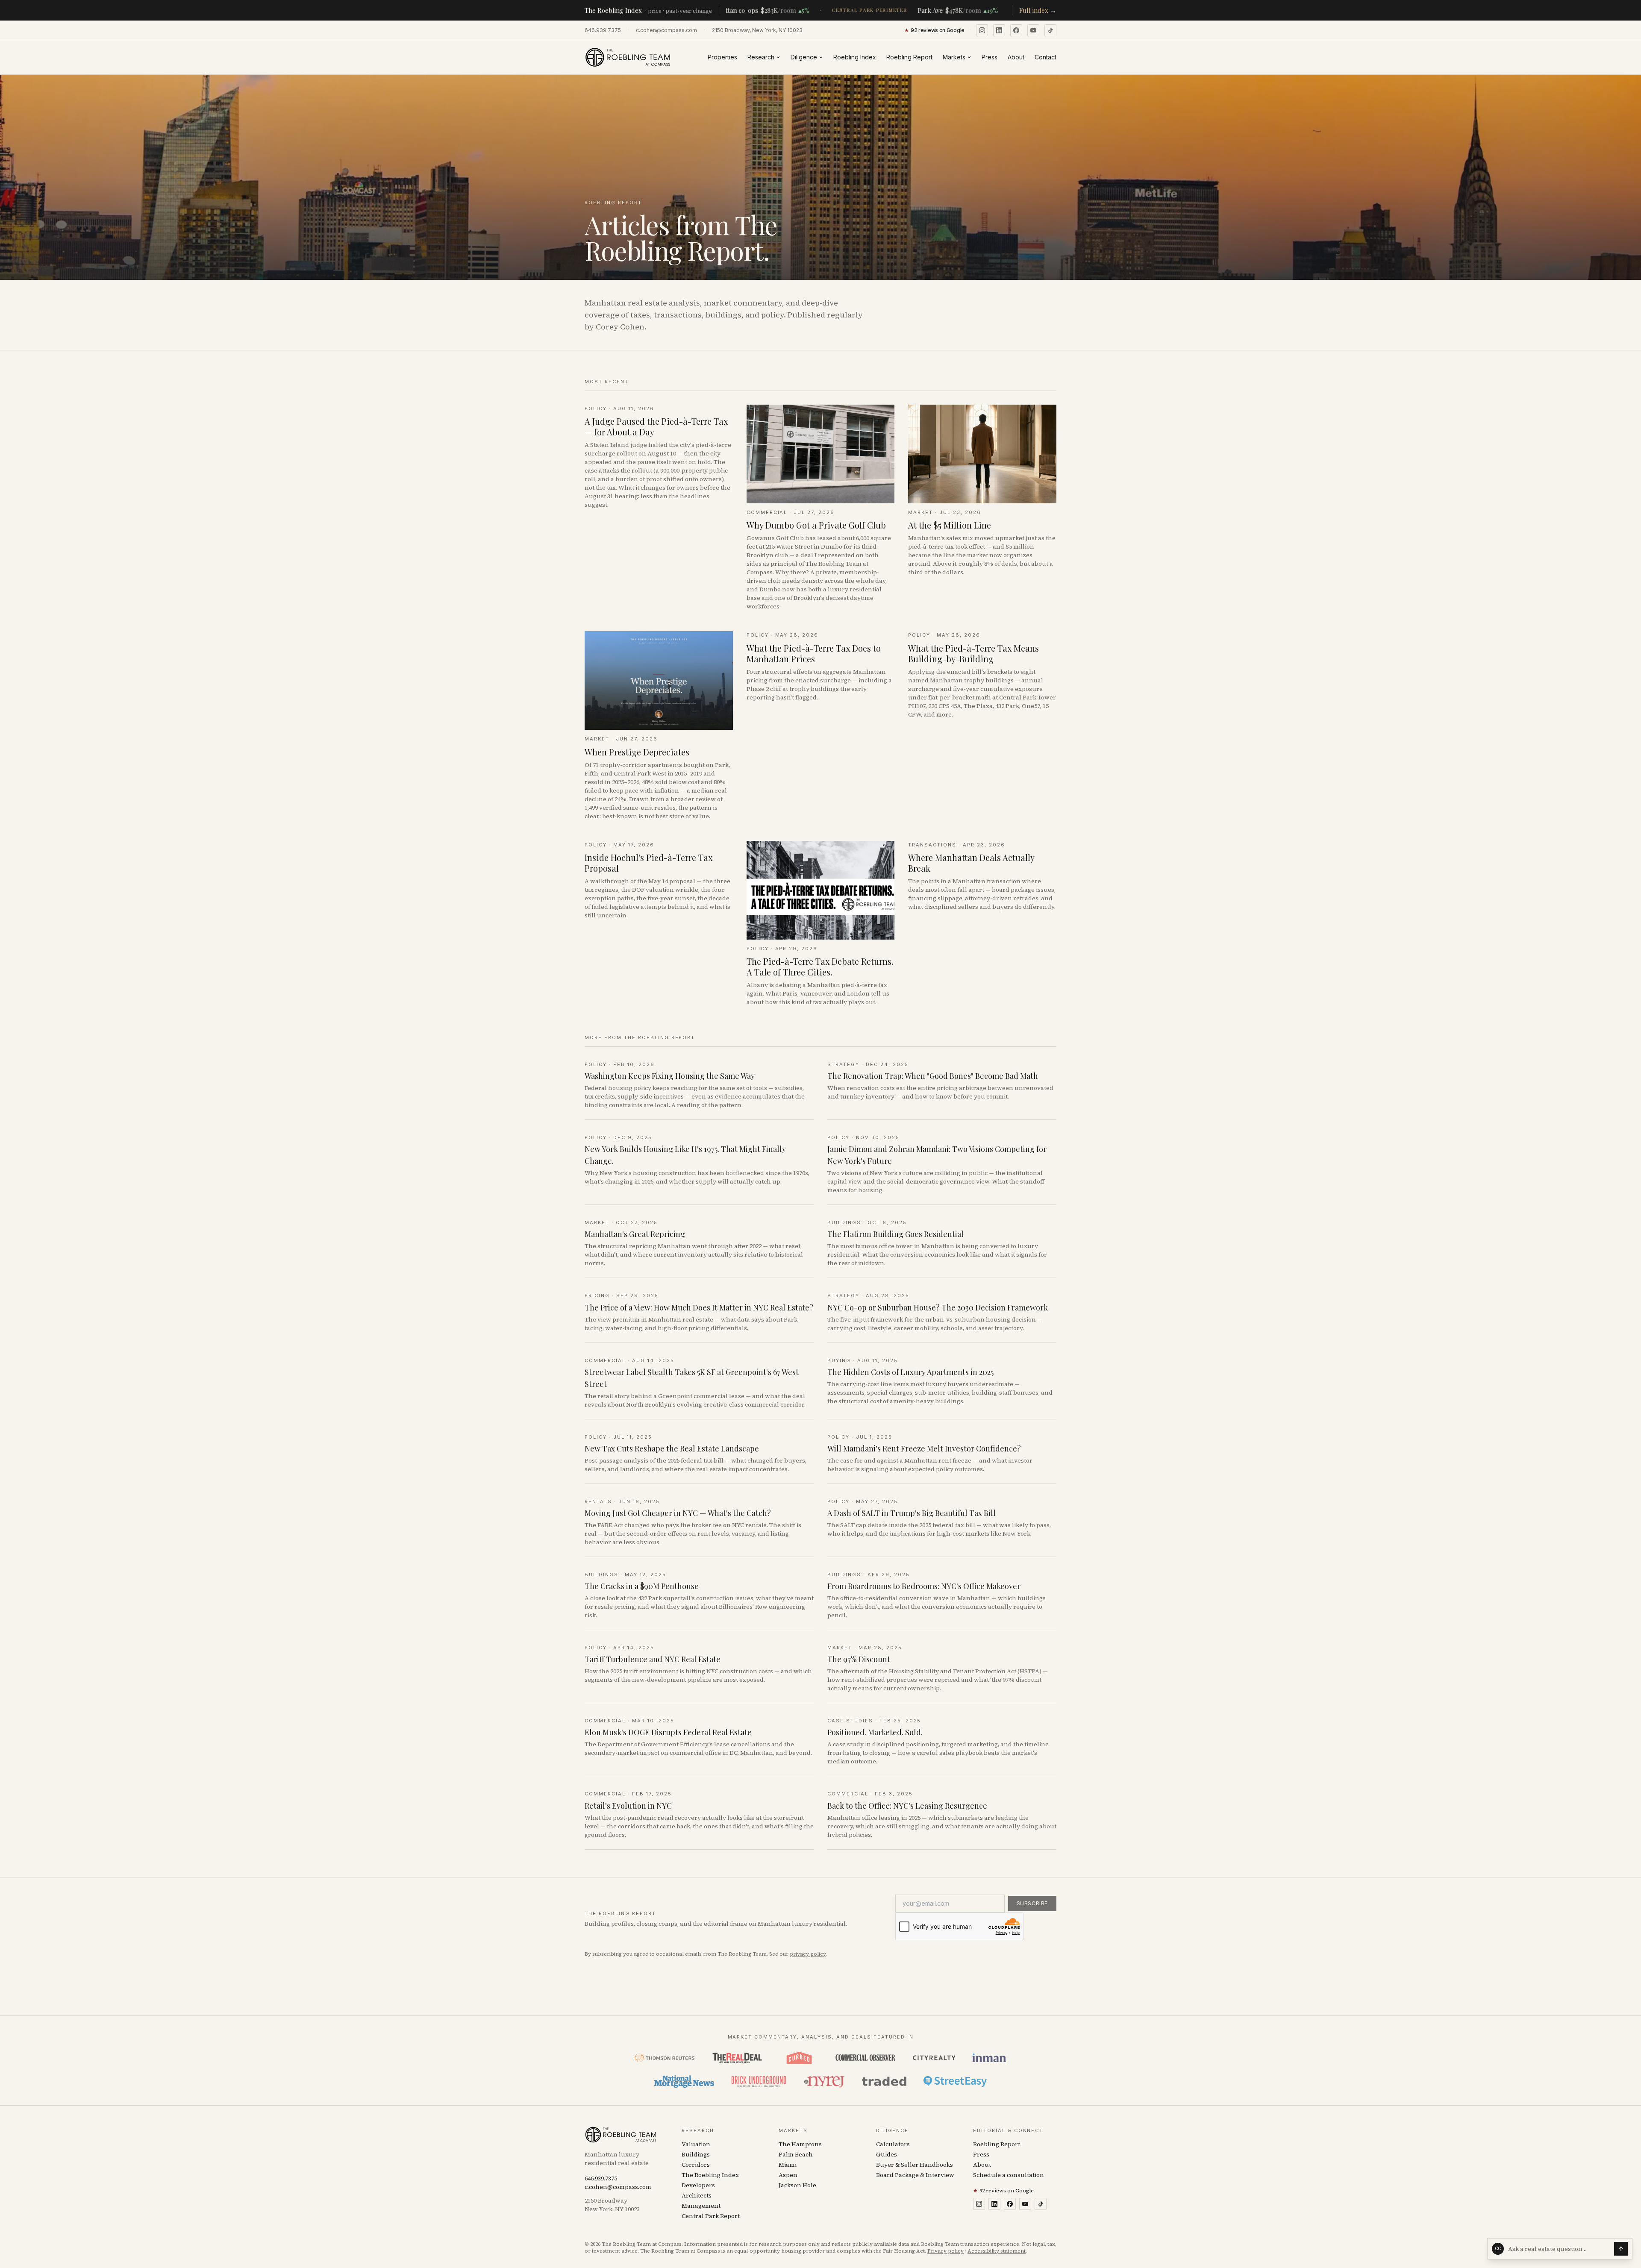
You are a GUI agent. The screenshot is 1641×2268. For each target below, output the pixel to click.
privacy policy (808, 1954)
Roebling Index (855, 57)
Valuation (696, 2144)
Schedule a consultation (1009, 2175)
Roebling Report (909, 57)
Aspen (788, 2175)
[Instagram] (982, 30)
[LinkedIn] (999, 30)
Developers (698, 2185)
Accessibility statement (997, 2251)
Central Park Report (711, 2216)
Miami (788, 2165)
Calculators (893, 2144)
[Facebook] (1016, 30)
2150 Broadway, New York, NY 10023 (757, 30)
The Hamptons (800, 2144)
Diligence (804, 57)
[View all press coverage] (820, 2070)
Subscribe (1032, 1903)
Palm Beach (796, 2154)
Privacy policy (945, 2251)
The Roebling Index (710, 2175)
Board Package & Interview (915, 2175)
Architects (697, 2195)
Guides (887, 2154)
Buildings (696, 2154)
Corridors (696, 2165)
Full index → (1038, 10)
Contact (1045, 57)
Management (701, 2206)
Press (990, 57)
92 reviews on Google (1003, 2191)
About (1016, 57)
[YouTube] (1033, 30)
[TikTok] (1050, 30)
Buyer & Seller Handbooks (915, 2165)
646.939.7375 (603, 30)
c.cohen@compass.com (666, 30)
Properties (722, 57)
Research (761, 57)
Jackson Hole (797, 2185)
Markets (954, 57)
